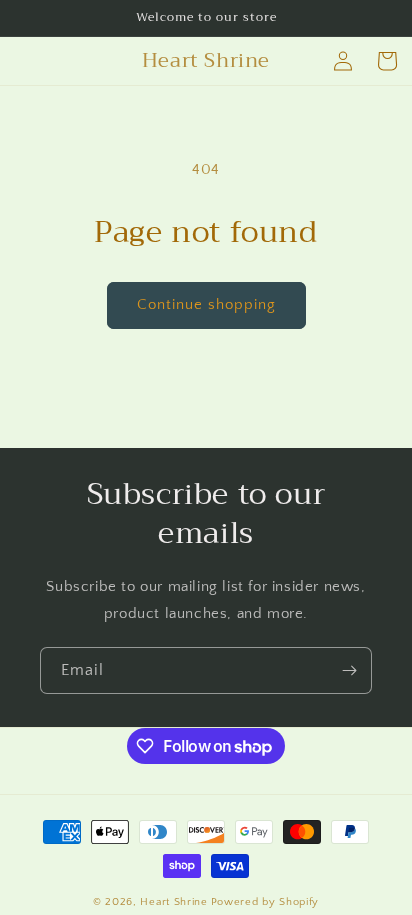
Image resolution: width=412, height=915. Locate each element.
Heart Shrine (173, 902)
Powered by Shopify (265, 902)
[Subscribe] (349, 670)
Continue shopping (206, 304)
